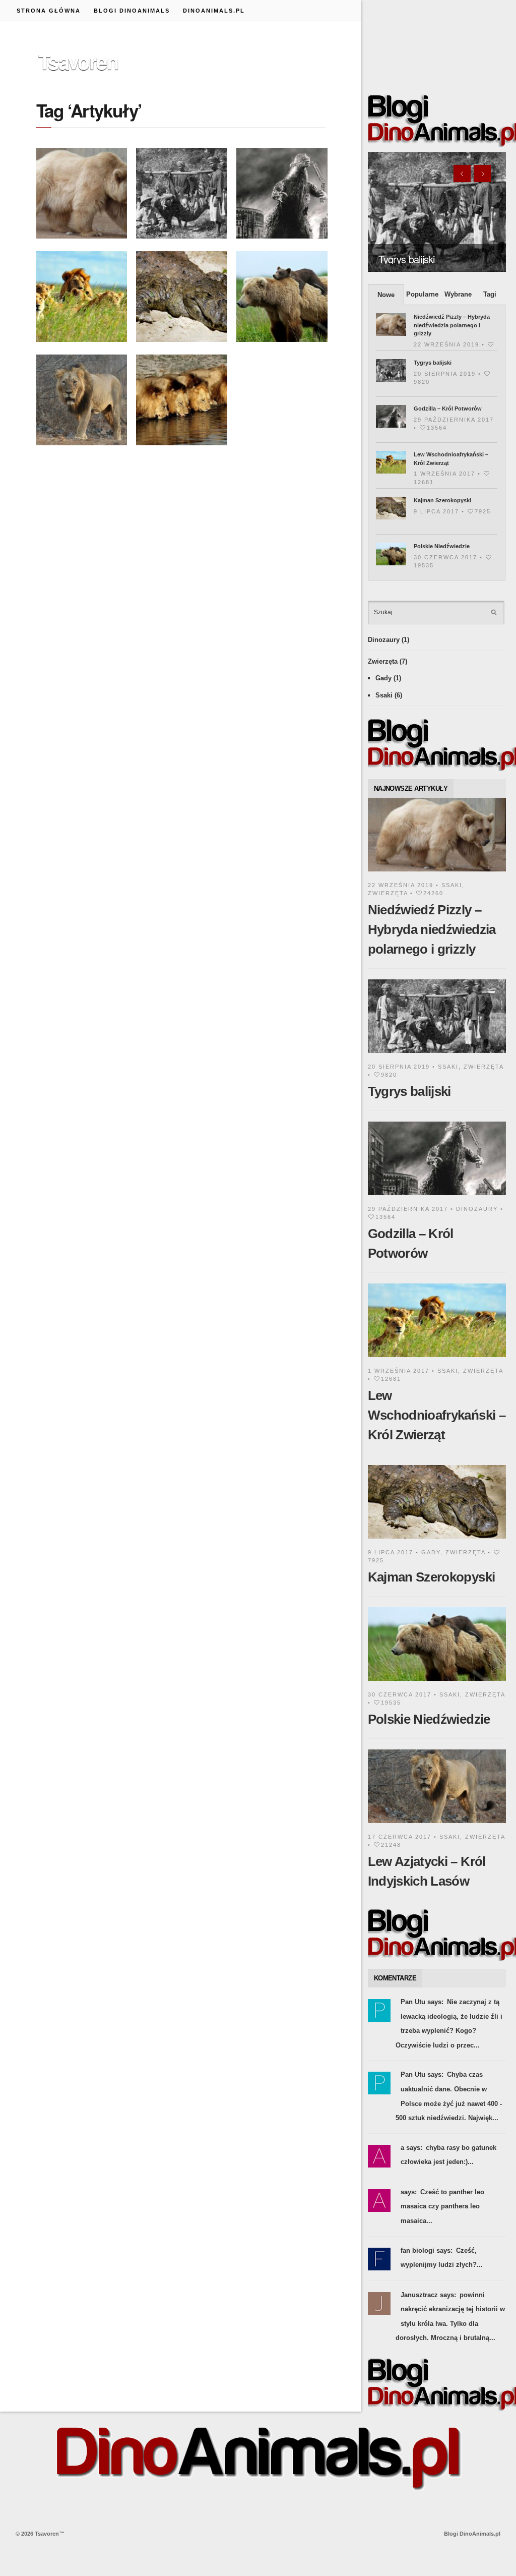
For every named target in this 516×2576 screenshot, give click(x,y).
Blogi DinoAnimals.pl (472, 2534)
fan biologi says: (427, 2250)
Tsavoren (78, 61)
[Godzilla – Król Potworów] (437, 1197)
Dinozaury (384, 640)
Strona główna (49, 11)
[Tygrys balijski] (437, 212)
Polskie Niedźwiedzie (442, 546)
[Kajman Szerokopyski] (437, 1540)
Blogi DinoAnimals (132, 11)
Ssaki (384, 695)
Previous (462, 173)
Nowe (386, 295)
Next (482, 173)
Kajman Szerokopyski (442, 500)
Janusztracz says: (428, 2295)
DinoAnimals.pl (214, 11)
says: (409, 2192)
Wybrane (458, 294)
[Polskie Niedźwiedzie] (437, 1683)
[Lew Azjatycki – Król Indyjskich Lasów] (437, 1825)
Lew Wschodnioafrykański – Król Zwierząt (437, 1415)
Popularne (422, 294)
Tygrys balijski (406, 259)
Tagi (490, 294)
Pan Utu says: (422, 2002)
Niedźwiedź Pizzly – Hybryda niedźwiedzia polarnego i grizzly (452, 325)
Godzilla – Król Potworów (448, 408)
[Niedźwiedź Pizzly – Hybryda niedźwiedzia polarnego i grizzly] (437, 873)
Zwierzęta (383, 661)
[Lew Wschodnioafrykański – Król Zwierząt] (437, 1359)
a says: (411, 2148)
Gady (383, 678)
